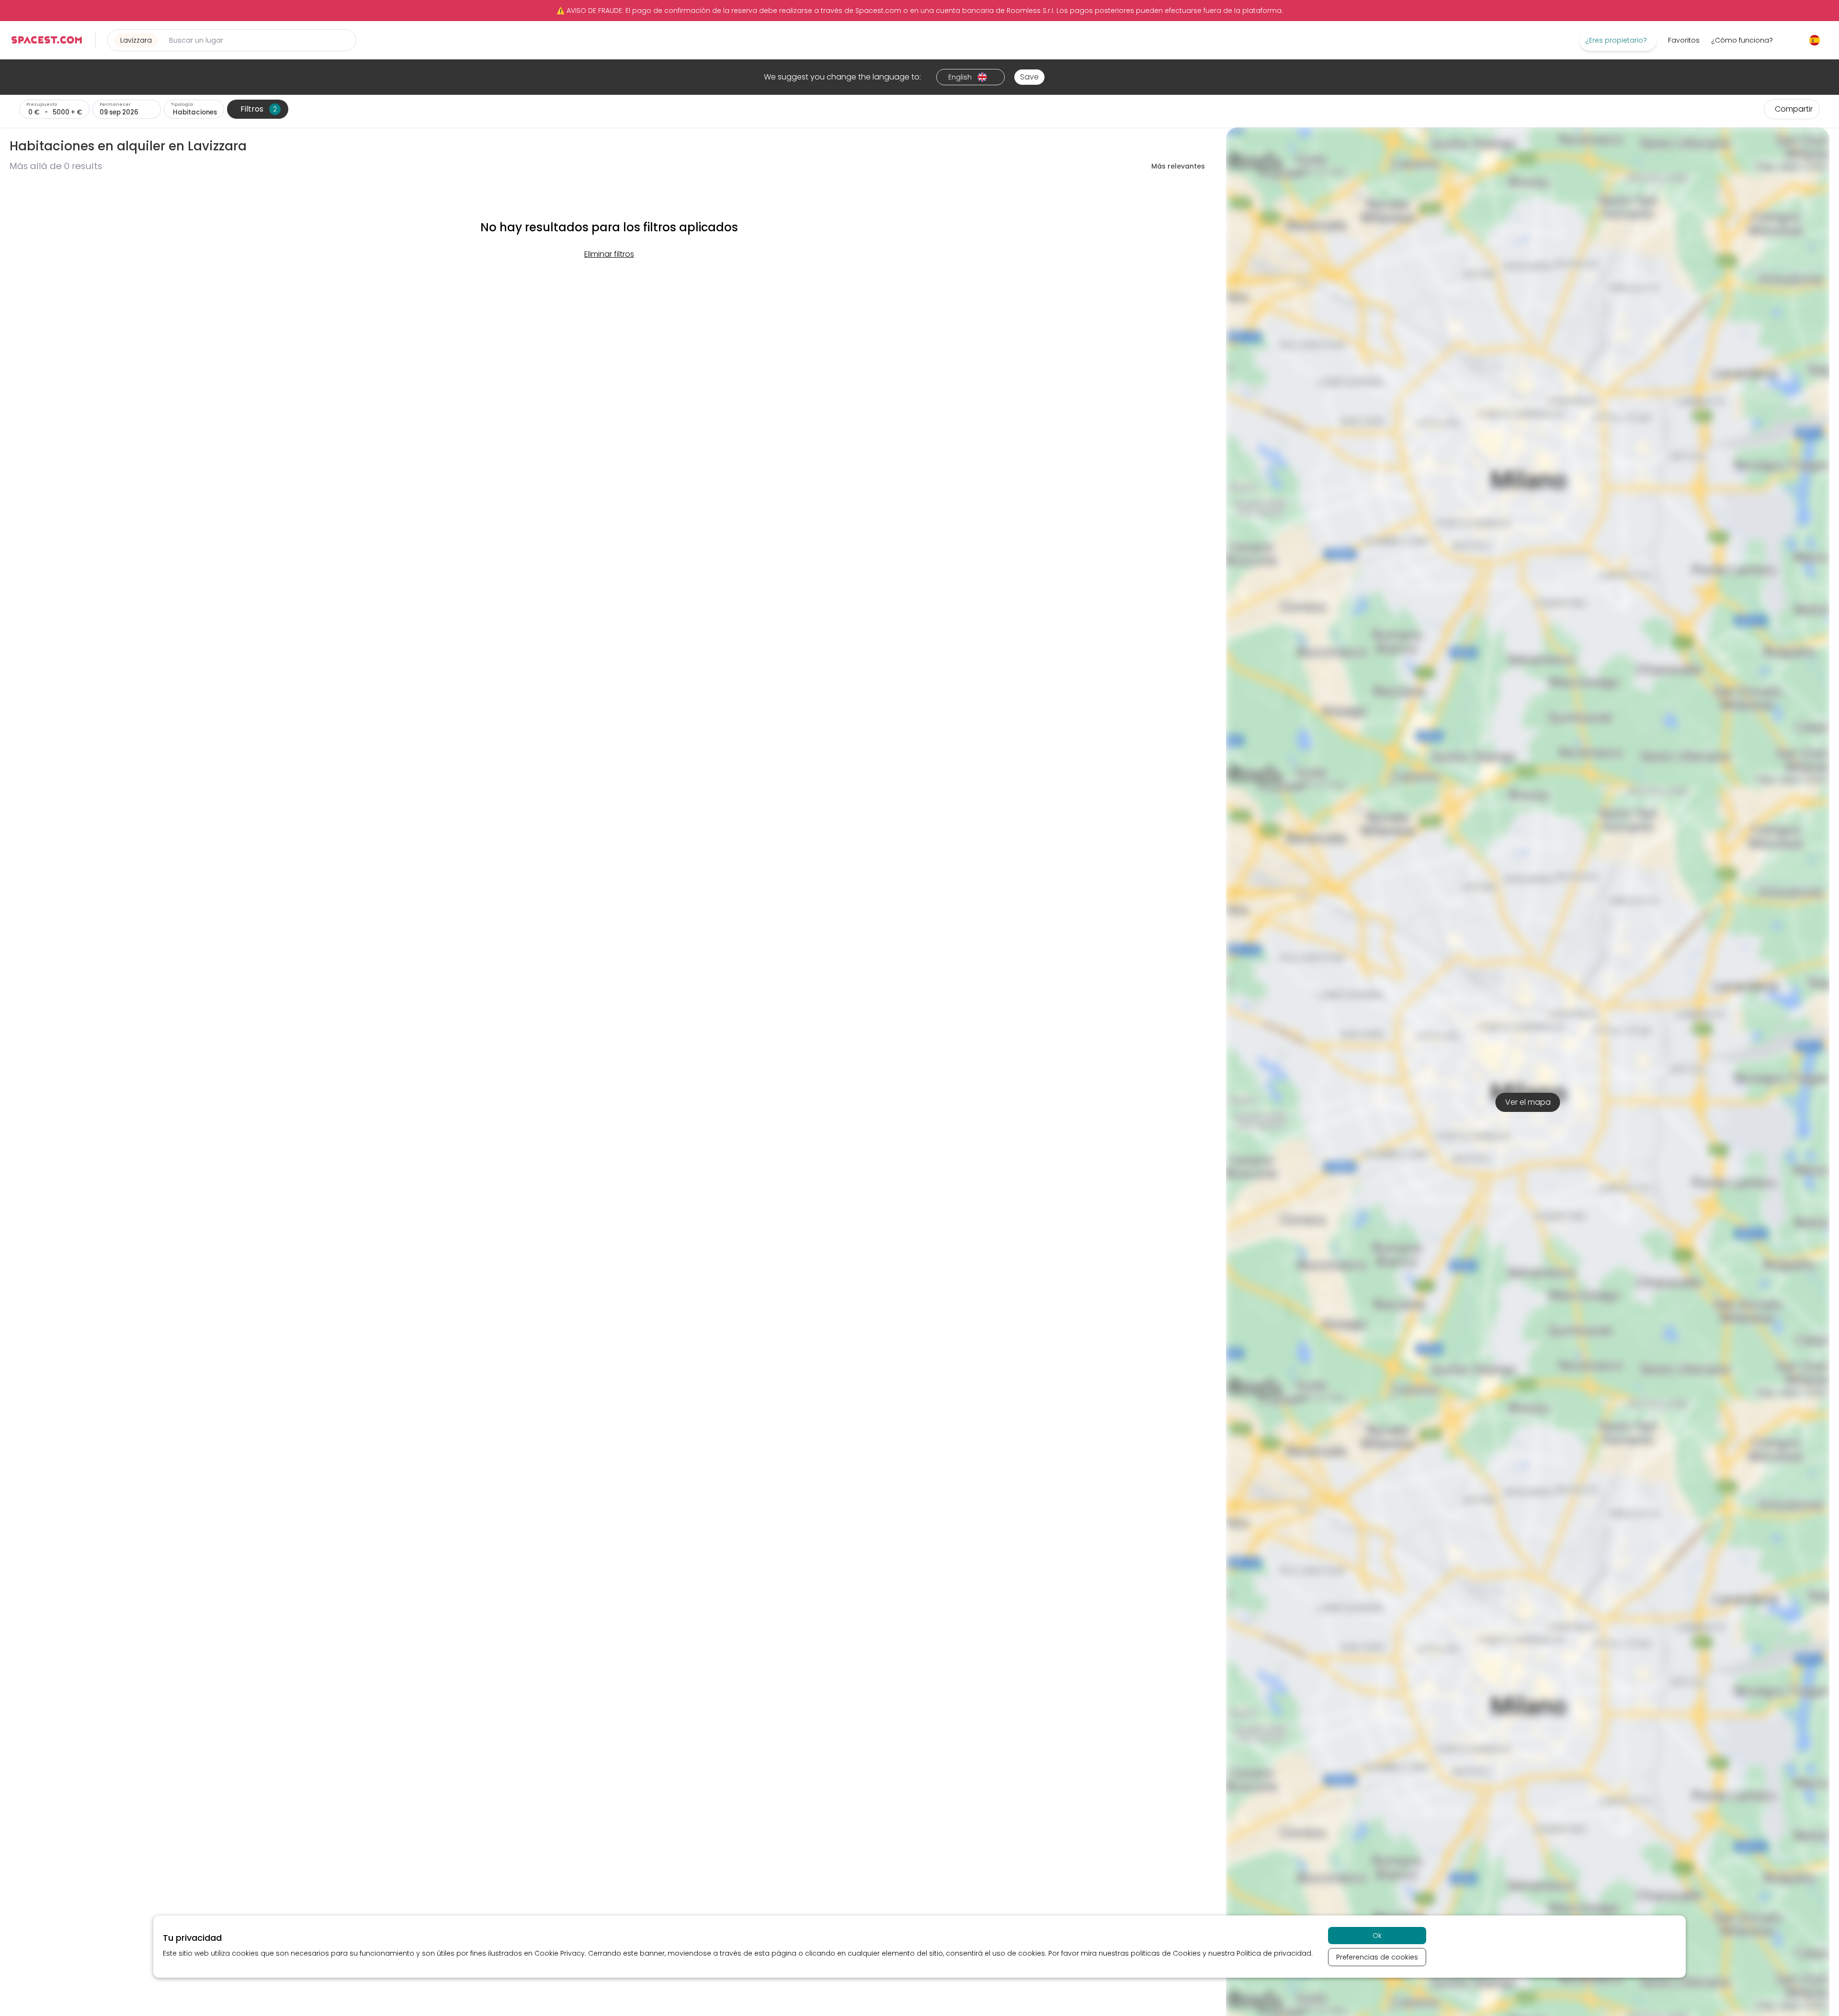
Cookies (1187, 1953)
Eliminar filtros (609, 254)
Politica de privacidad (1274, 1953)
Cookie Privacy (560, 1953)
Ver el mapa (1528, 1102)
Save (1029, 77)
